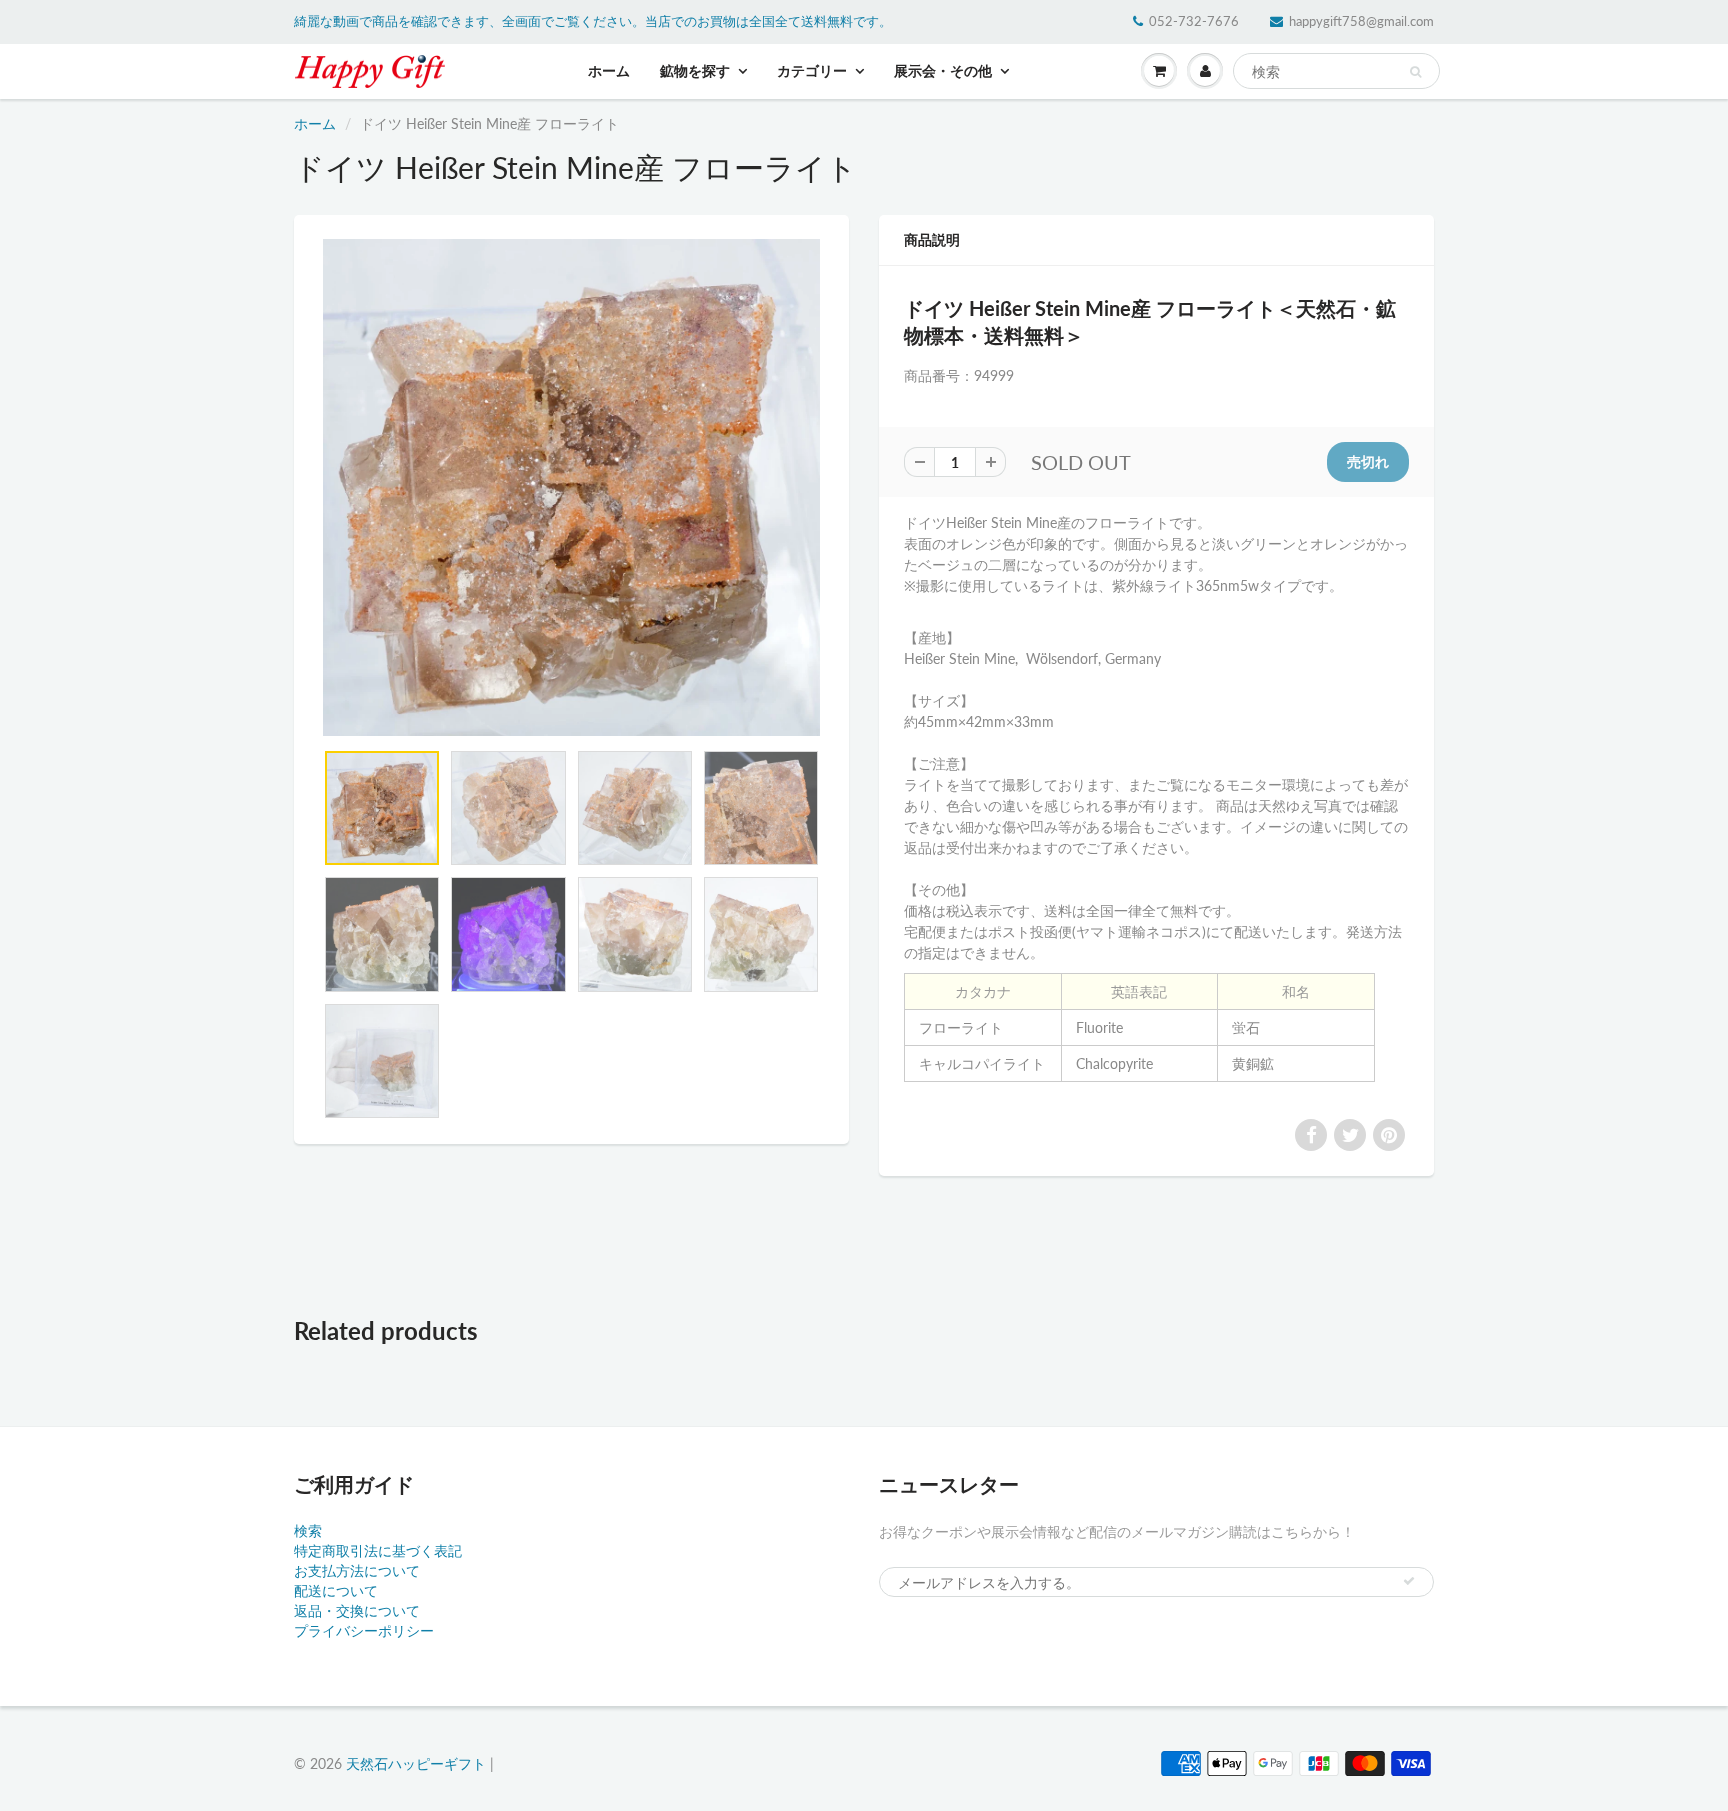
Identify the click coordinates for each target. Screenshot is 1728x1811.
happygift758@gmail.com (1361, 21)
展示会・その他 (943, 70)
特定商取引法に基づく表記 (378, 1550)
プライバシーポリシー (364, 1630)
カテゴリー (812, 70)
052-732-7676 (1194, 21)
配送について (336, 1590)
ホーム (609, 70)
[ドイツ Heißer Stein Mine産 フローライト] (571, 487)
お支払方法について (357, 1570)
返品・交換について (357, 1610)
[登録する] (1409, 1581)
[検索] (1415, 72)
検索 (308, 1530)
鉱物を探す (695, 70)
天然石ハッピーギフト (416, 1763)
